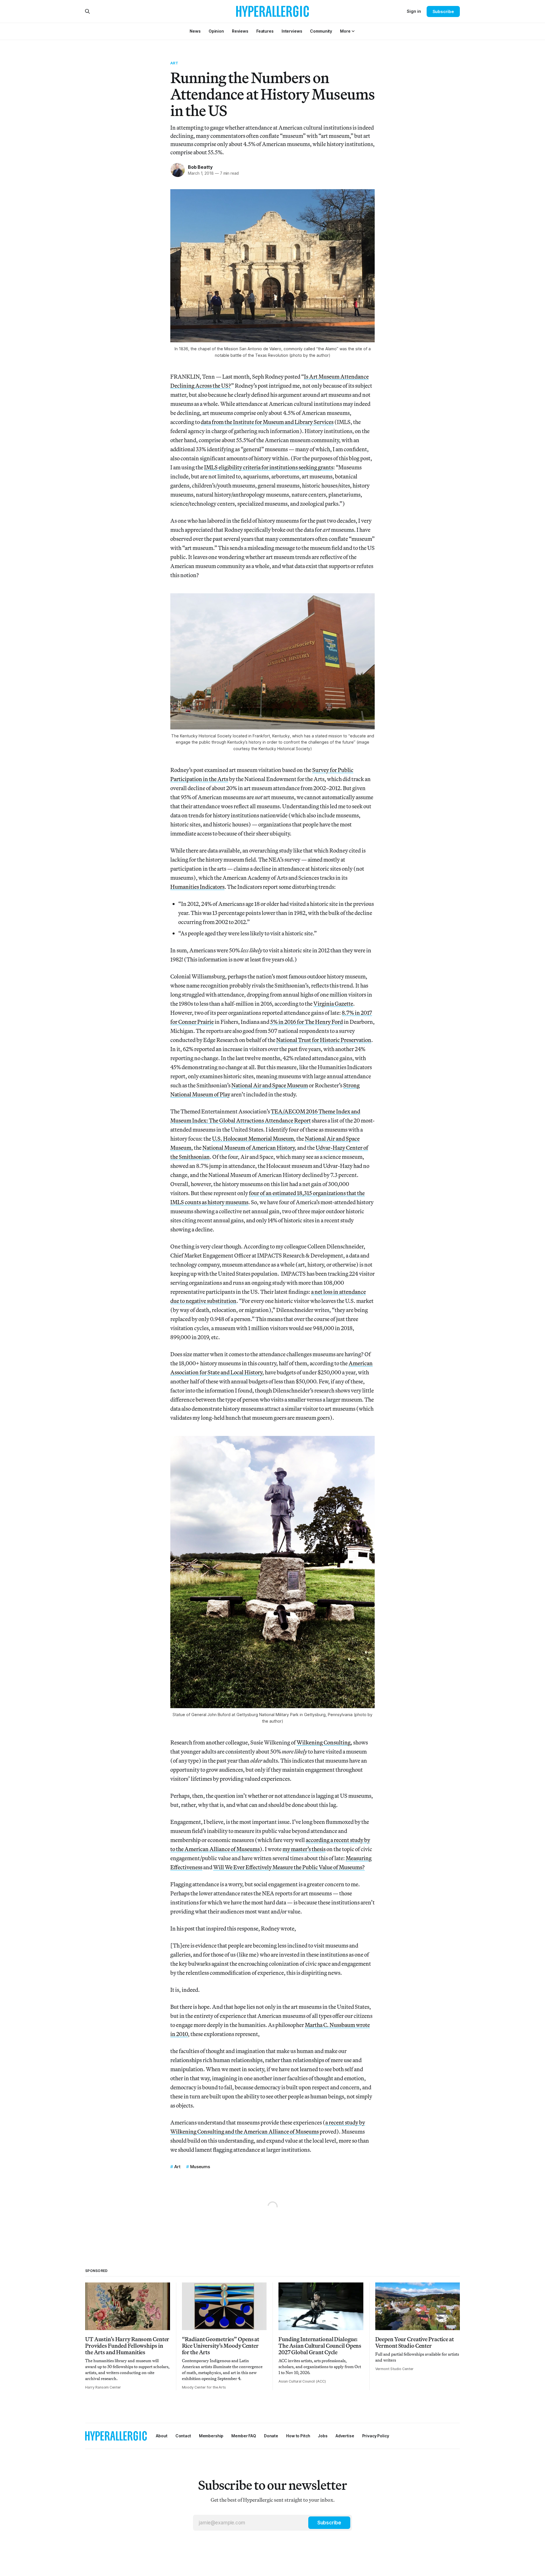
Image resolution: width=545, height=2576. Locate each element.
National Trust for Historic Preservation (324, 1040)
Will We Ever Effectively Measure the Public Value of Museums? (289, 1867)
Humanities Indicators (197, 887)
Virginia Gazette (333, 1004)
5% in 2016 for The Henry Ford (307, 1022)
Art (174, 63)
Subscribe (443, 11)
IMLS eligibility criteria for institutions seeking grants (269, 467)
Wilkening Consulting (324, 1742)
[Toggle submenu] (353, 31)
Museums (200, 2167)
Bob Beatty (200, 167)
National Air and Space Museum (270, 1085)
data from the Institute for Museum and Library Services (267, 422)
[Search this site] (87, 11)
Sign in (414, 11)
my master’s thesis (304, 1849)
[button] (345, 31)
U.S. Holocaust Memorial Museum (253, 1139)
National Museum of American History (249, 1148)
